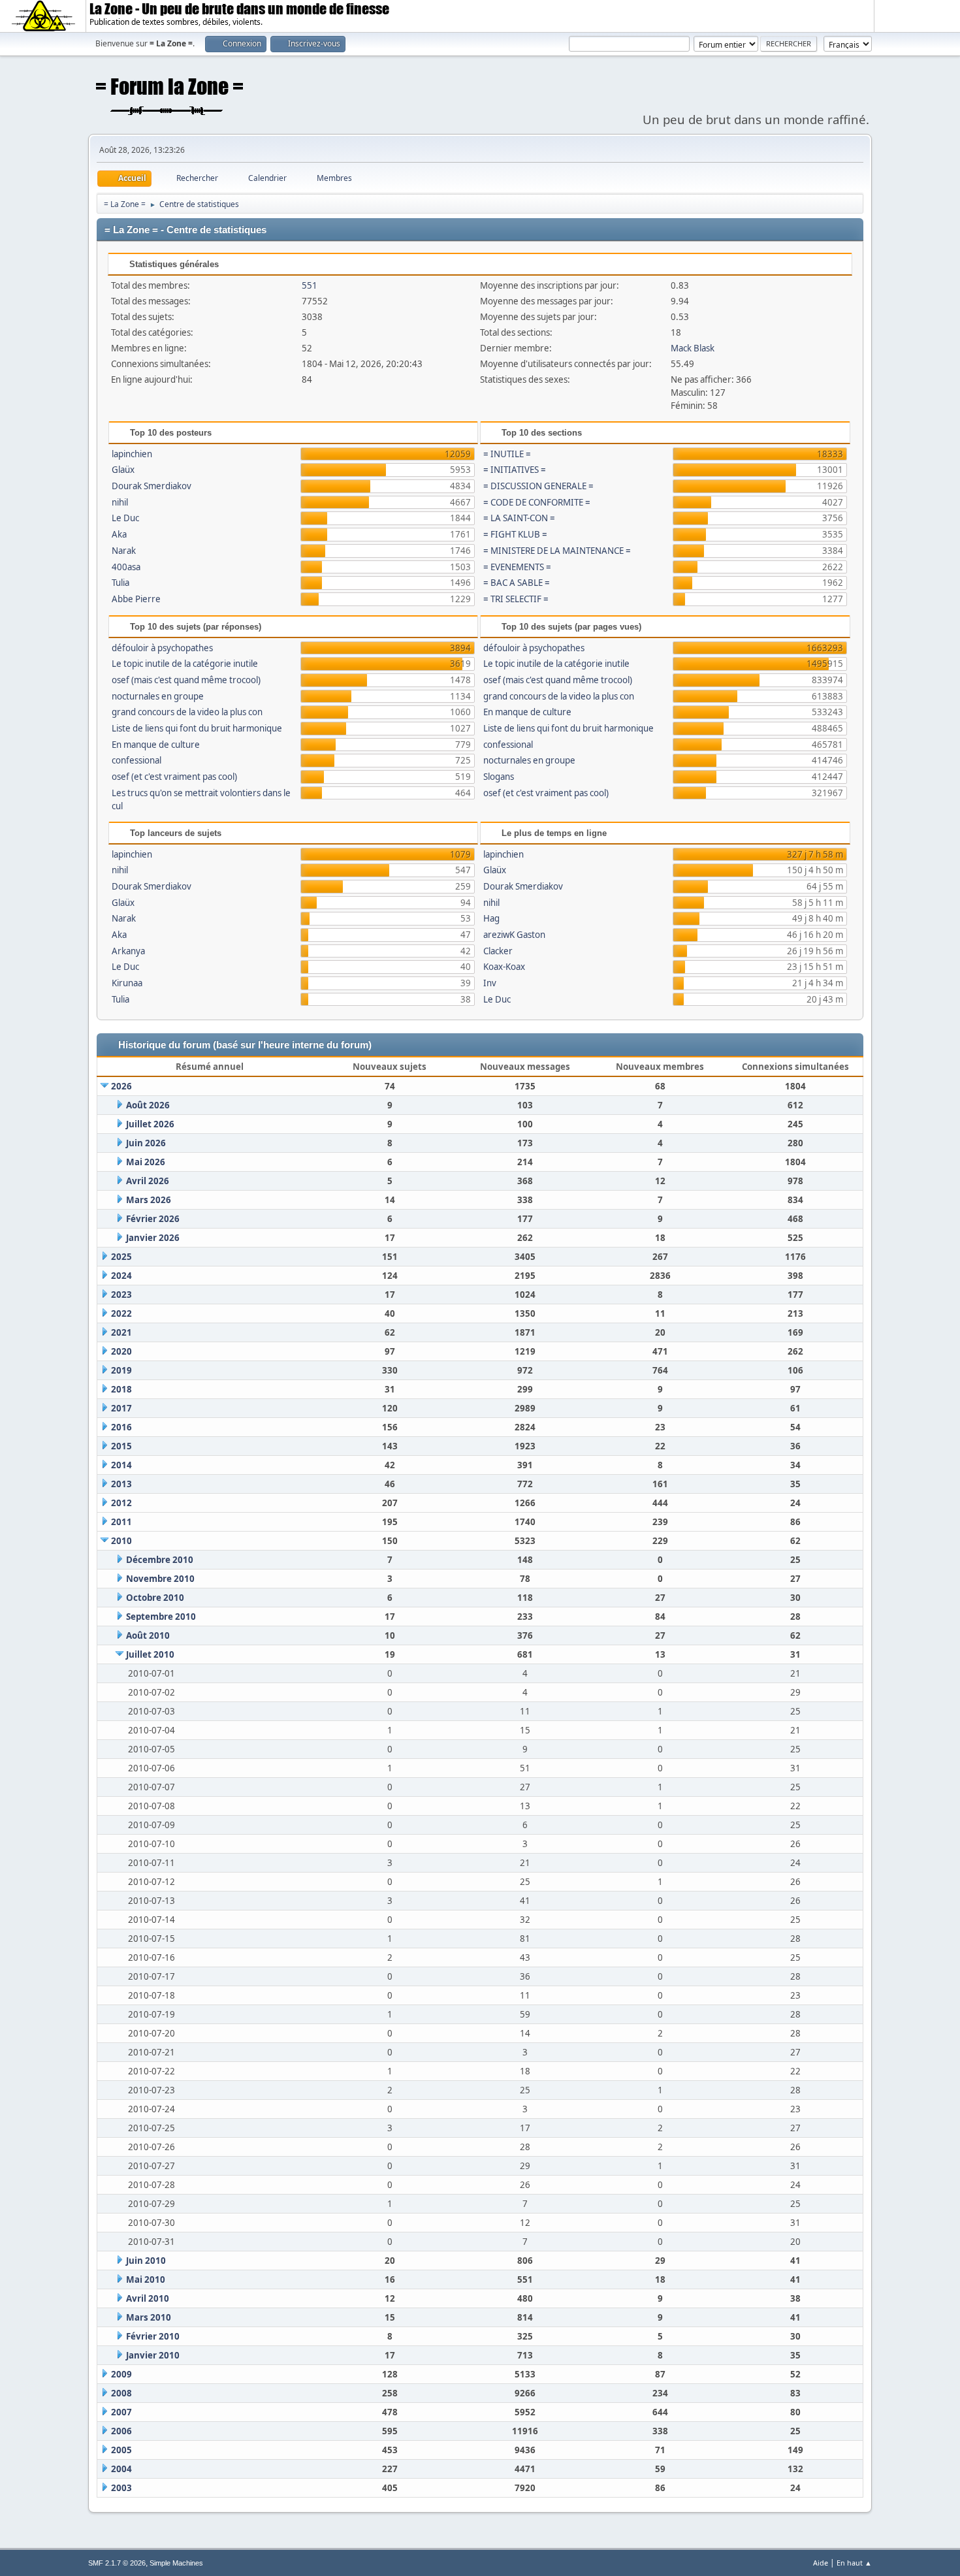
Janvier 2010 (153, 2355)
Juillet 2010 (150, 1654)
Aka (119, 534)
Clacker (498, 951)
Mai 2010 (146, 2279)
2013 (121, 1484)
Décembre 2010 (160, 1560)
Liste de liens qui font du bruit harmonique (197, 728)
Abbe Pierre (136, 599)
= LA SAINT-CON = (519, 518)
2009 (121, 2374)
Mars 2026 (149, 1200)
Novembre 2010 (160, 1579)
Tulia (120, 583)
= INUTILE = (507, 454)
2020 (121, 1351)
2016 (121, 1427)
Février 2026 (153, 1219)
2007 (121, 2412)
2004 (121, 2469)
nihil (120, 502)
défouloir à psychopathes (162, 648)
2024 (121, 1276)
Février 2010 (153, 2336)
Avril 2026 (148, 1181)
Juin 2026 (146, 1143)
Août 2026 (148, 1105)
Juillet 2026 (150, 1124)
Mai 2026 (146, 1162)
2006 (121, 2431)
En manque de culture (156, 745)
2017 (121, 1408)
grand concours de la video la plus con (187, 712)
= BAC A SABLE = (517, 583)
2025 (121, 1257)
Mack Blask (693, 348)
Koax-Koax (504, 967)
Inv (490, 983)
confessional (136, 760)
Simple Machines (176, 2563)
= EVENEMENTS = (517, 567)
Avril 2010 (148, 2298)
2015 (121, 1446)
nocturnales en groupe (158, 696)
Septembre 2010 (161, 1617)
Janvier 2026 (153, 1238)
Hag (491, 918)
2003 (121, 2488)
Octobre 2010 (155, 1598)
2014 (121, 1465)
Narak (124, 551)
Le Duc (125, 518)
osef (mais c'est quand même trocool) (186, 680)
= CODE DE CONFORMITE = (537, 502)
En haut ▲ (854, 2563)
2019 (121, 1370)
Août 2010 (148, 1635)
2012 (121, 1503)
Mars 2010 (149, 2317)
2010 (121, 1541)
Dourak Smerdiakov (152, 486)
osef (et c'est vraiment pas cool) (174, 777)
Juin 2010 (146, 2261)
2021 (121, 1332)
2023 (121, 1295)
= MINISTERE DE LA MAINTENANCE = (557, 551)
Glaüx (123, 470)
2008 (121, 2393)
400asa (126, 567)
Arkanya (128, 951)
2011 (121, 1522)
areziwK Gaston (514, 935)
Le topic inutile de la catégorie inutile (185, 664)
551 (310, 285)
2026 (121, 1086)
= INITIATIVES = (515, 470)
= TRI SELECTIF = (516, 599)
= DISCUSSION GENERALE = (538, 486)
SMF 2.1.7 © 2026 (117, 2563)
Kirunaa (127, 983)
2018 (121, 1389)
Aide (821, 2563)
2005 (121, 2450)
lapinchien (132, 454)
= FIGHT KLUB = (515, 534)
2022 (121, 1313)
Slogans (499, 777)
